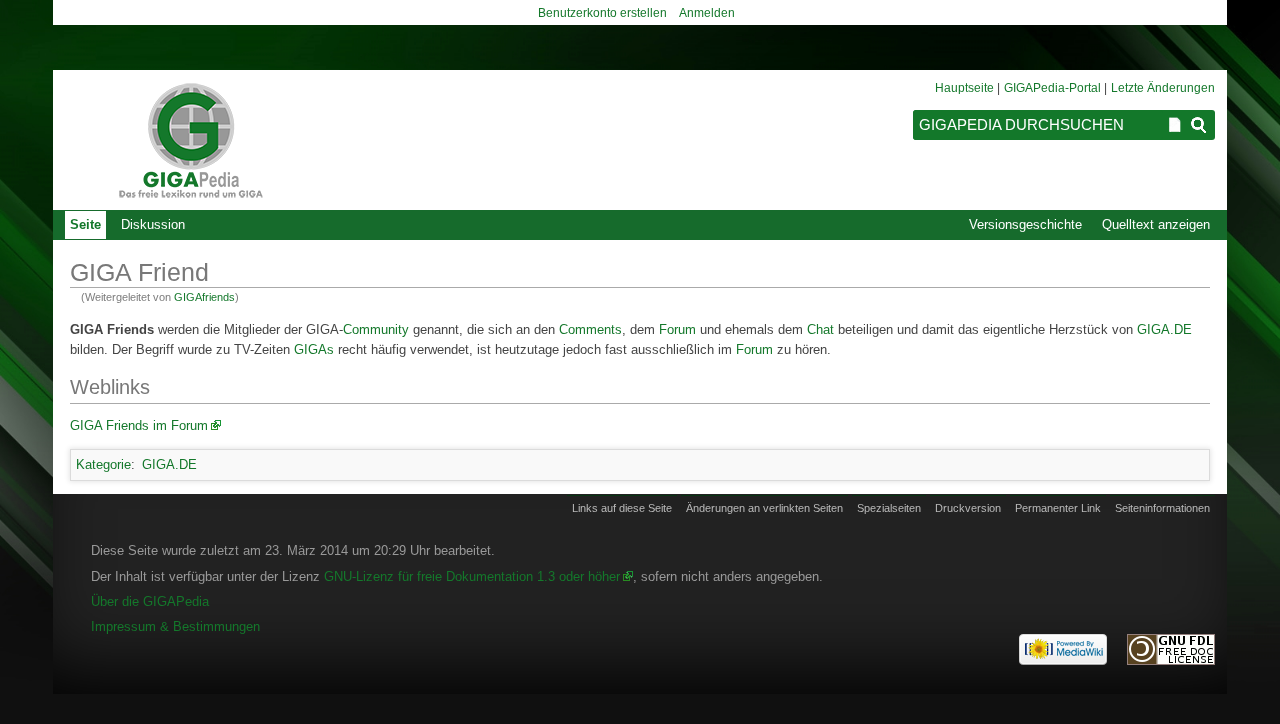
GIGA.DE (1164, 329)
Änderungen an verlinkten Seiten (764, 508)
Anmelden (707, 13)
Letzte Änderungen (1163, 88)
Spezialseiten (889, 508)
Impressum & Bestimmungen (175, 626)
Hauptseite (964, 88)
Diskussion (153, 224)
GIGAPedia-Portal (1052, 88)
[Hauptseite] (190, 140)
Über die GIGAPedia (150, 601)
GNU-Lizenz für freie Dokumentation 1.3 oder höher (472, 576)
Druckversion (968, 508)
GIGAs (314, 349)
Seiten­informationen (1162, 508)
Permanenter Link (1058, 508)
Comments (590, 329)
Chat (820, 329)
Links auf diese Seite (622, 508)
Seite (85, 224)
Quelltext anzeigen (1156, 224)
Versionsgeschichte (1025, 224)
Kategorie (103, 464)
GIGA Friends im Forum (139, 425)
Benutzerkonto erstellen (602, 13)
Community (376, 329)
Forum (677, 329)
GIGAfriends (204, 297)
